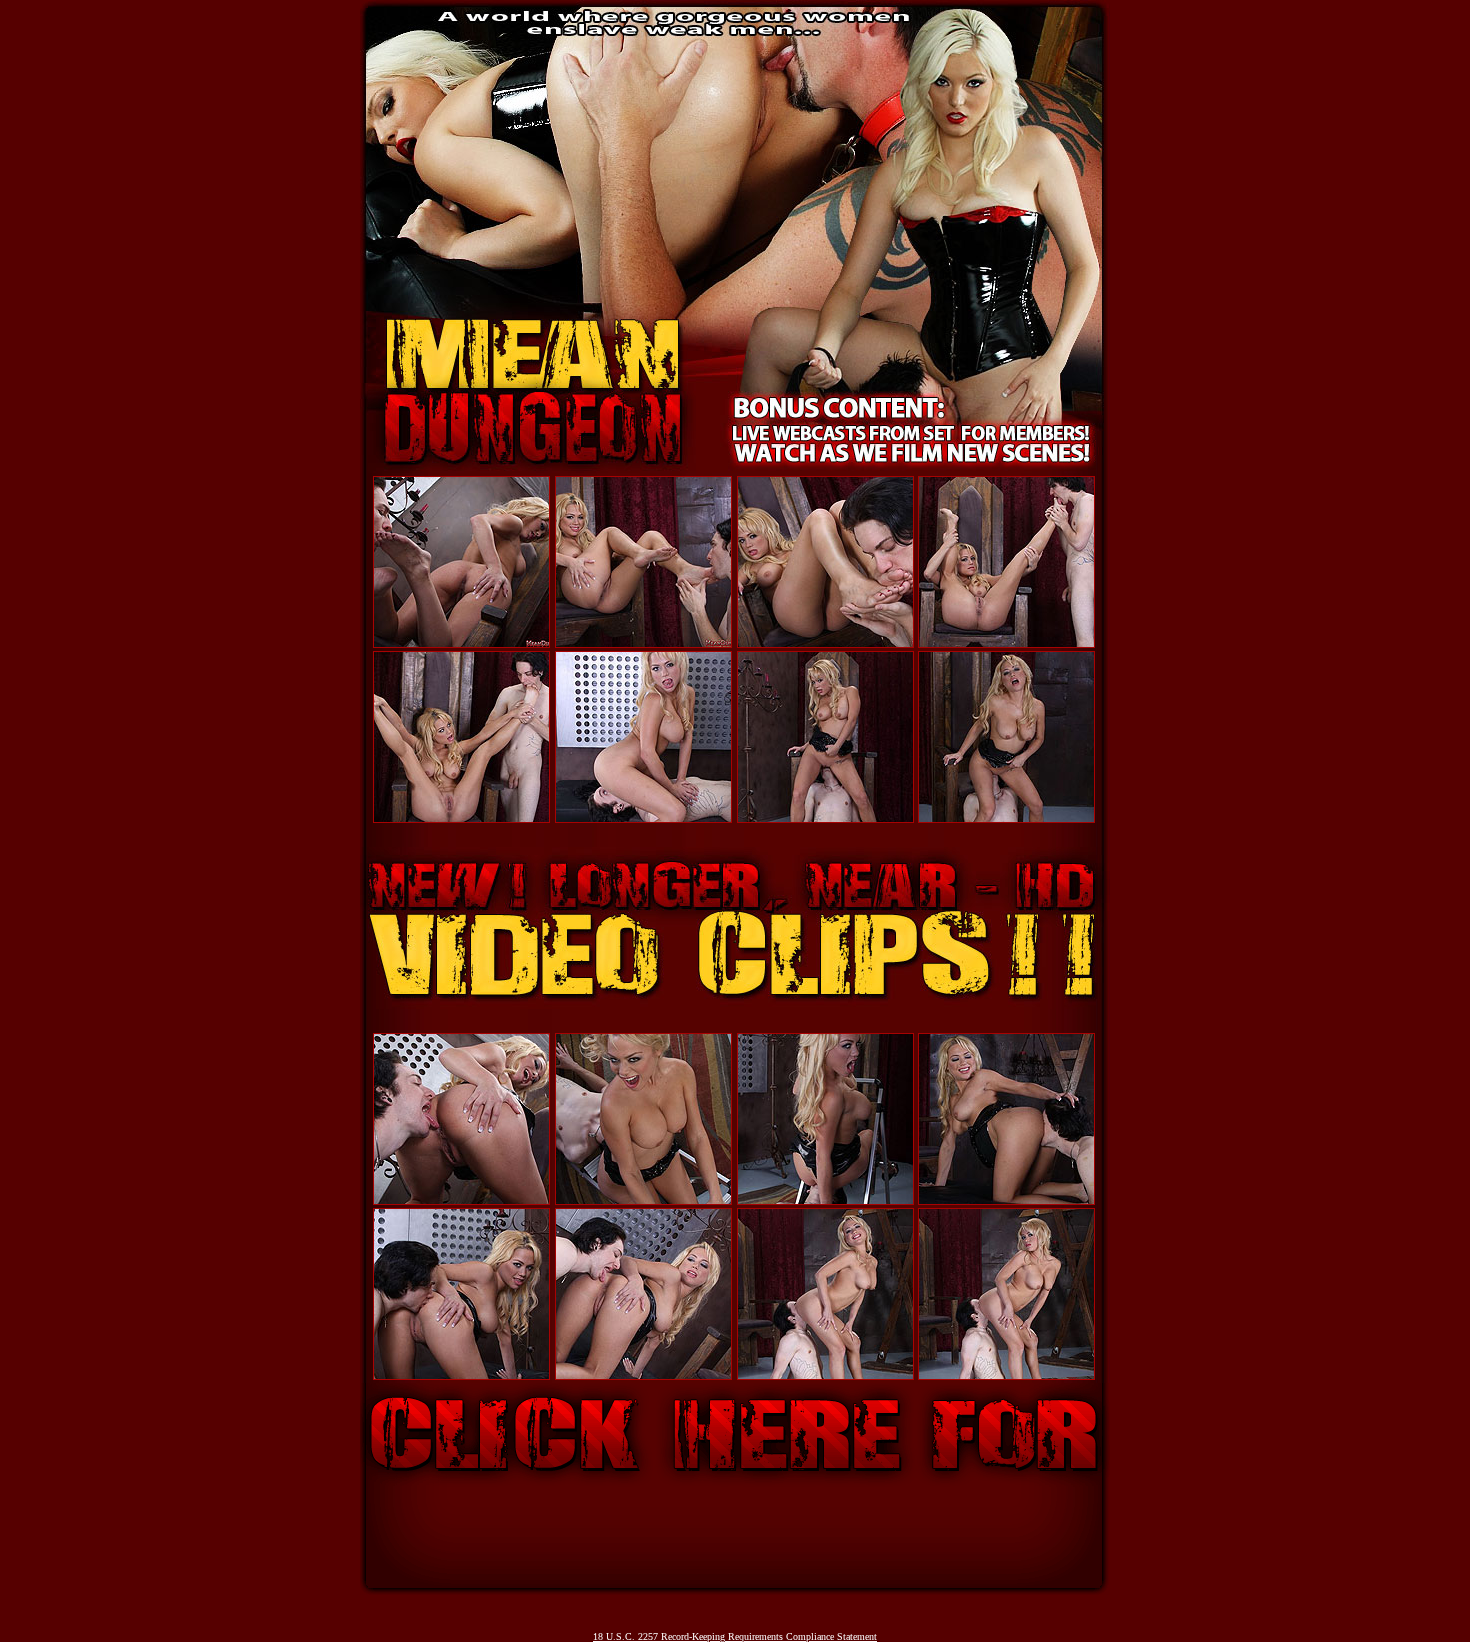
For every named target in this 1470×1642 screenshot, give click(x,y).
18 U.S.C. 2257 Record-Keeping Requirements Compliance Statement (735, 1636)
